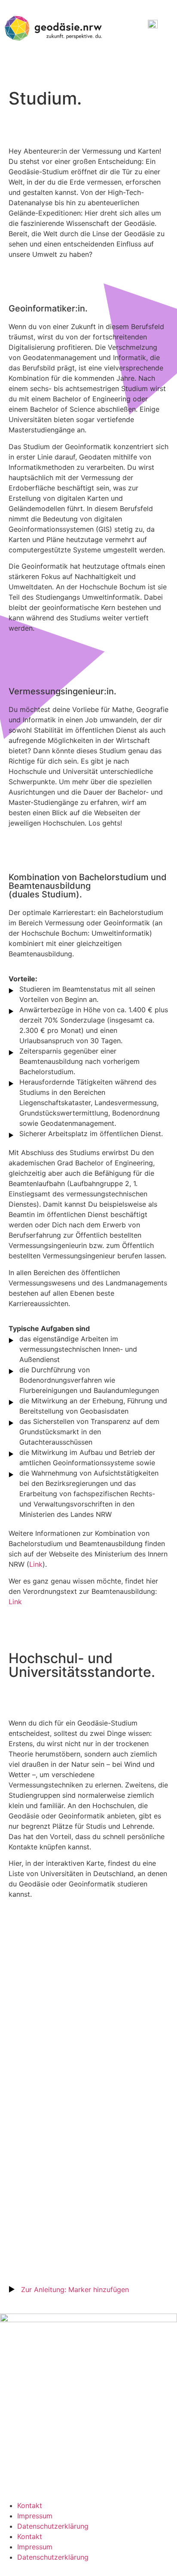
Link (36, 1564)
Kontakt (30, 2505)
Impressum (36, 2516)
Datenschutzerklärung (53, 2526)
